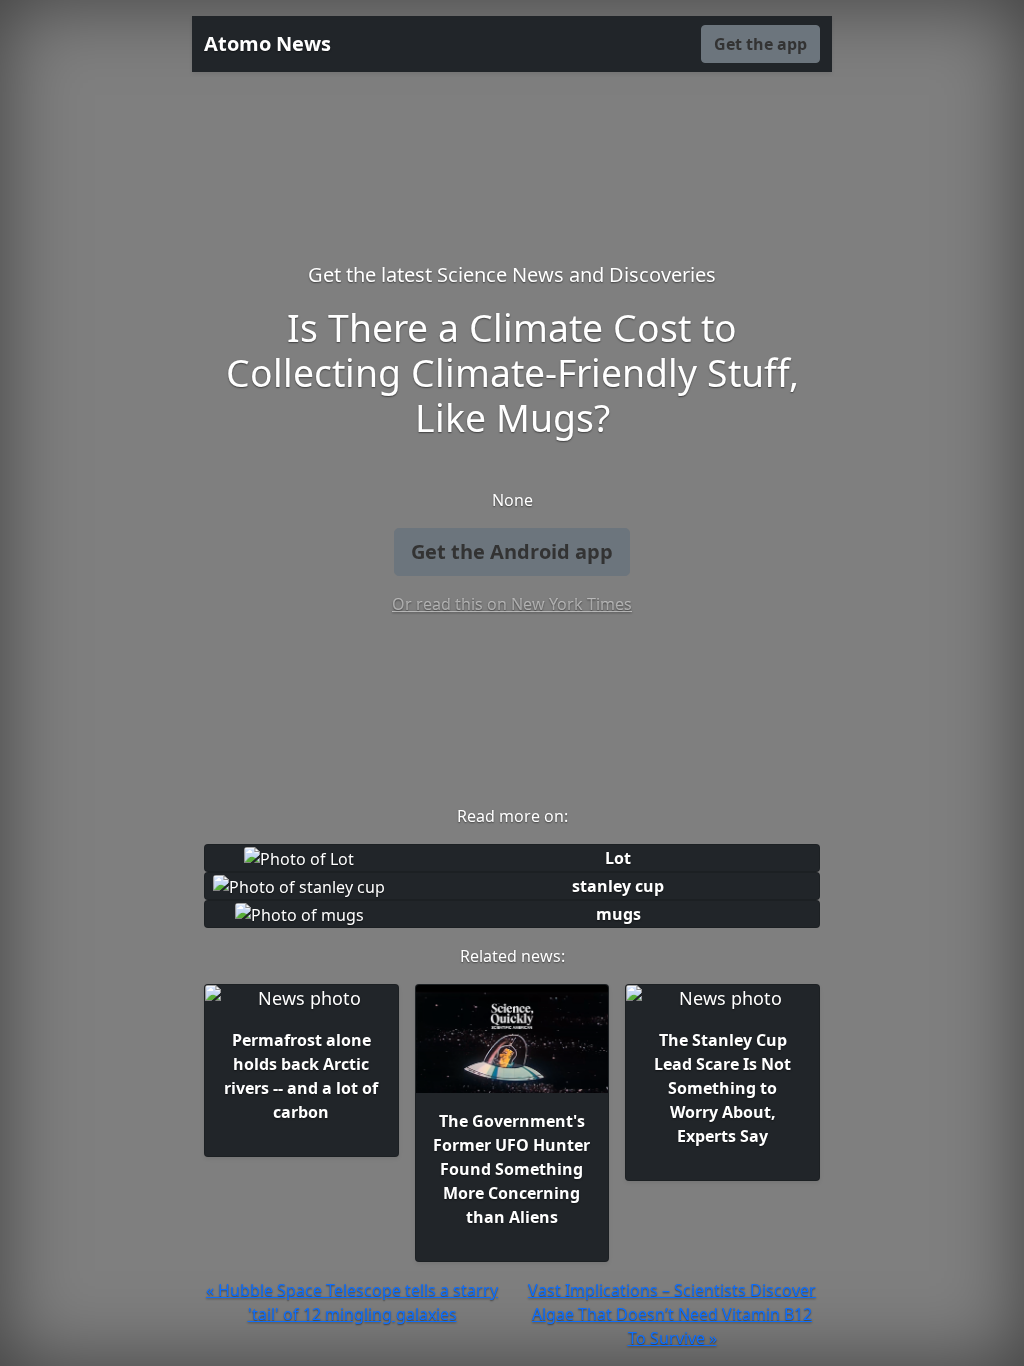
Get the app (760, 44)
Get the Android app (512, 551)
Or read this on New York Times (512, 604)
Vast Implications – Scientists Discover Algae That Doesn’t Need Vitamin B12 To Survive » (672, 1314)
